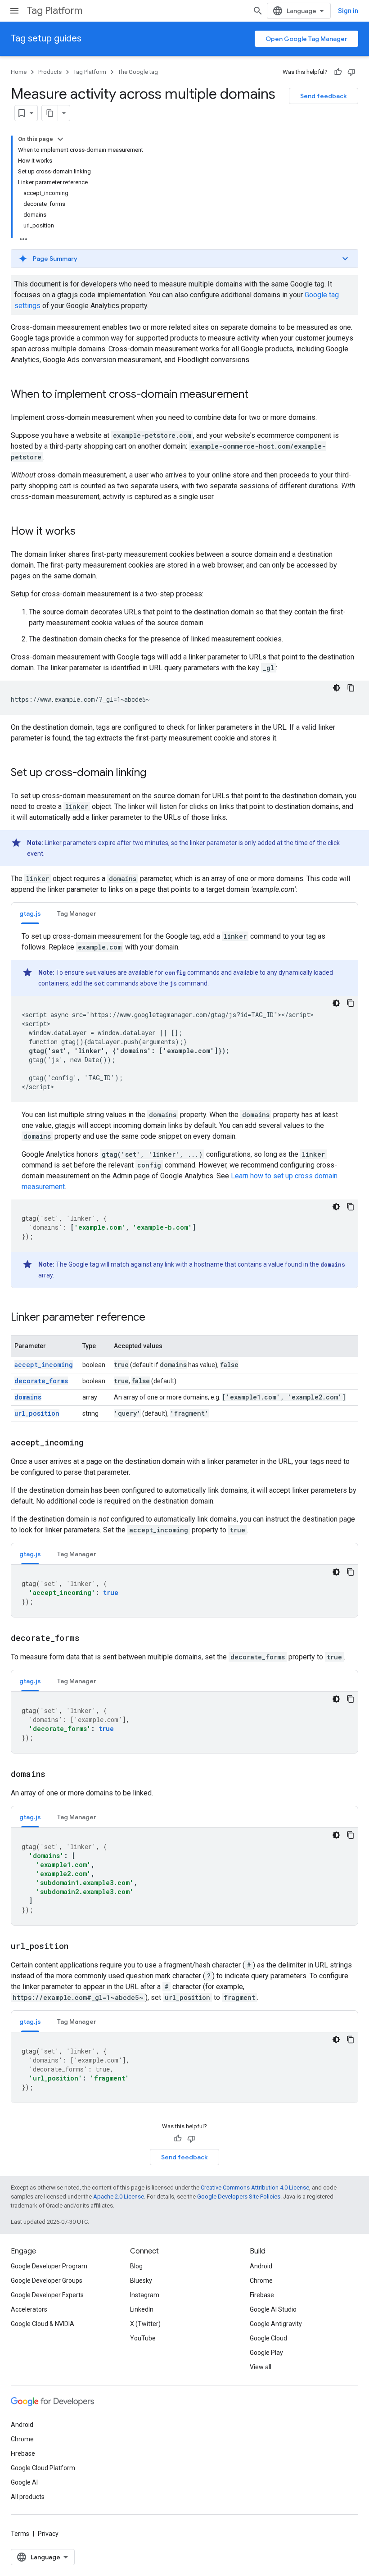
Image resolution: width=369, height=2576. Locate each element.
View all (261, 2367)
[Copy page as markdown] (50, 113)
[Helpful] (338, 72)
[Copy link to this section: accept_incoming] (92, 1443)
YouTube (143, 2338)
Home (19, 72)
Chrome (261, 2281)
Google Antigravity (276, 2324)
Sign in (348, 11)
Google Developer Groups (47, 2281)
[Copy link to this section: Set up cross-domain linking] (155, 773)
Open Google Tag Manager (306, 39)
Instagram (145, 2295)
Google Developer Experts (47, 2295)
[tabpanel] (184, 1109)
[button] (184, 259)
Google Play (266, 2353)
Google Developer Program (49, 2266)
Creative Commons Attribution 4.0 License (255, 2188)
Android (261, 2266)
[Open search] (258, 11)
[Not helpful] (351, 72)
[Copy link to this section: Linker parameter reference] (154, 1318)
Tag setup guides (46, 39)
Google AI (24, 2482)
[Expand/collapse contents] (60, 139)
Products (50, 72)
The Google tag (138, 72)
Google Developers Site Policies (239, 2197)
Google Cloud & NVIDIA (43, 2324)
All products (28, 2497)
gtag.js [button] (30, 913)
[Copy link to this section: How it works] (85, 532)
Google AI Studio (273, 2309)
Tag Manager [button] (77, 913)
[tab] (30, 913)
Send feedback (324, 96)
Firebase (262, 2295)
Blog (136, 2266)
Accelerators (29, 2309)
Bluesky (141, 2281)
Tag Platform (55, 11)
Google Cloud (268, 2338)
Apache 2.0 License (119, 2197)
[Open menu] (14, 11)
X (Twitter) (145, 2324)
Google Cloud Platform (43, 2468)
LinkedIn (142, 2309)
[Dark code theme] (337, 688)
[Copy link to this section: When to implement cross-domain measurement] (257, 395)
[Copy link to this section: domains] (54, 1775)
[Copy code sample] (351, 688)
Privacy (48, 2534)
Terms (20, 2534)
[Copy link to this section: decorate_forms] (89, 1639)
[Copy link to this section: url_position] (77, 1947)
